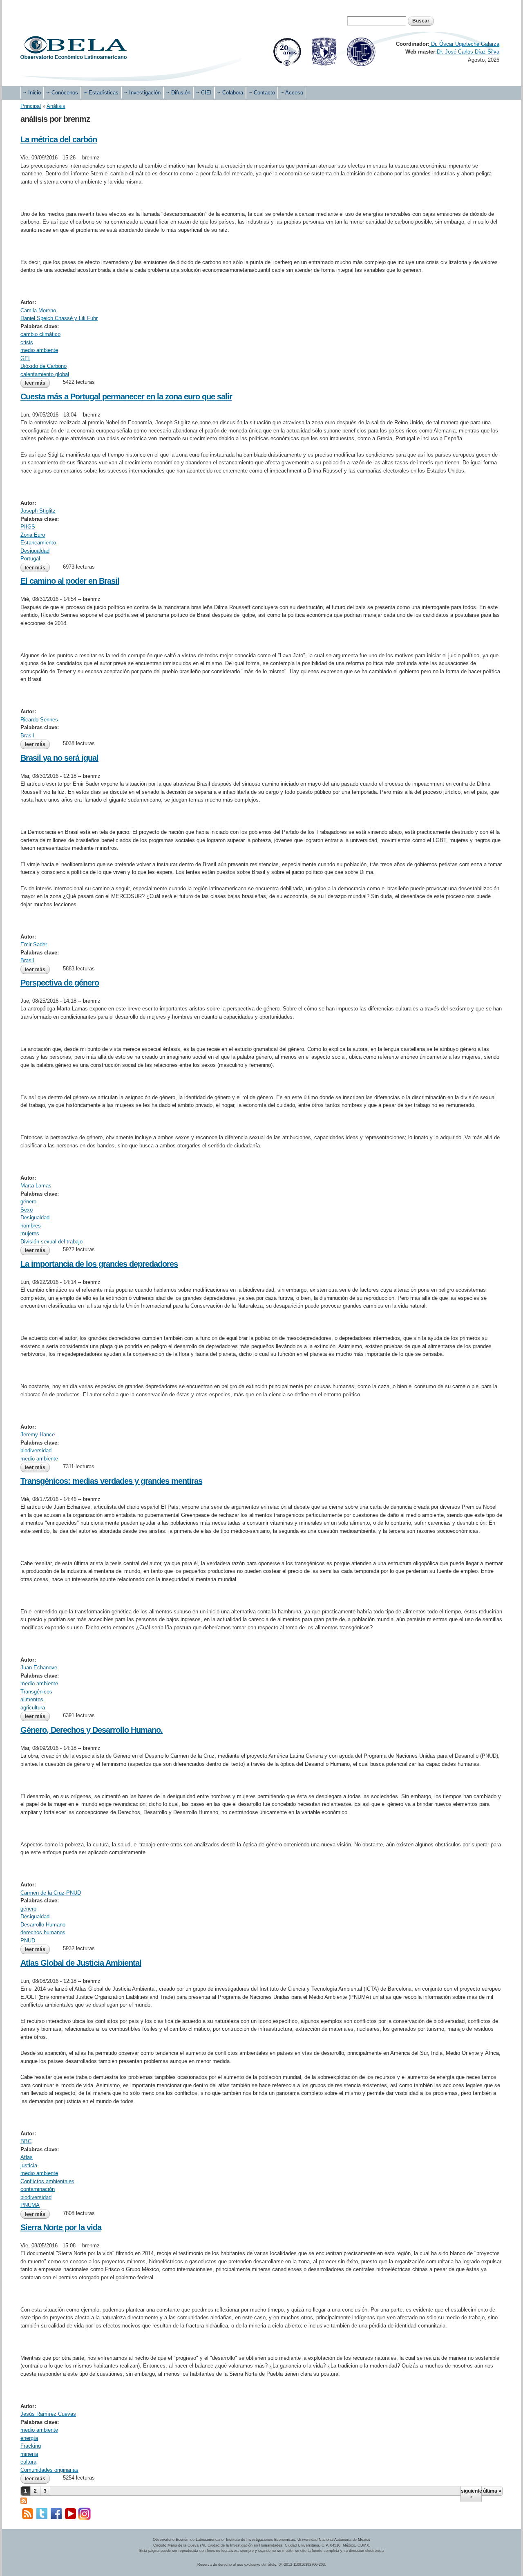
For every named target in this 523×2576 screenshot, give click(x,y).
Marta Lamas (36, 1186)
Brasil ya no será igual (59, 758)
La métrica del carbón (59, 139)
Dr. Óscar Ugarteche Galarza (464, 44)
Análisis (56, 106)
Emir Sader (34, 944)
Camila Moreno (38, 310)
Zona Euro (33, 535)
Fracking (31, 2446)
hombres (31, 1226)
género (28, 1202)
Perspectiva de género (60, 983)
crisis (27, 342)
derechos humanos (43, 1932)
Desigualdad (35, 551)
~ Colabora (230, 93)
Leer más (37, 383)
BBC (26, 2141)
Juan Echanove (39, 1668)
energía (29, 2438)
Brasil (27, 736)
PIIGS (28, 527)
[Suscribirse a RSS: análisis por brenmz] (24, 2500)
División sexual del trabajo (51, 1242)
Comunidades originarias (49, 2470)
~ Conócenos (62, 93)
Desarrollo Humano (43, 1925)
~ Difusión (178, 93)
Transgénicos (36, 1692)
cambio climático (40, 334)
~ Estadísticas (101, 93)
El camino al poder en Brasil (70, 581)
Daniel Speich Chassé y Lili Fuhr (59, 318)
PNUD (28, 1941)
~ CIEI (204, 93)
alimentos (32, 1699)
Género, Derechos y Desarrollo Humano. (92, 1730)
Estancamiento (38, 543)
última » (492, 2491)
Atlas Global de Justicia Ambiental (81, 1963)
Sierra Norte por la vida (61, 2227)
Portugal (30, 559)
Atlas (27, 2157)
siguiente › (471, 2494)
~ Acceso (292, 93)
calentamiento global (45, 374)
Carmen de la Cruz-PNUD (51, 1893)
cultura (28, 2462)
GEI (25, 358)
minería (29, 2454)
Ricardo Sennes (39, 720)
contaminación (38, 2189)
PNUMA (30, 2205)
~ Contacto (262, 93)
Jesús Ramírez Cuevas (48, 2414)
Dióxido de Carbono (44, 366)
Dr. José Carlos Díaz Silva (468, 52)
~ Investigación (142, 93)
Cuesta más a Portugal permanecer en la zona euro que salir (126, 396)
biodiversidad (36, 1450)
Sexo (27, 1210)
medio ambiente (39, 350)
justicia (29, 2165)
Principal (31, 106)
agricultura (33, 1708)
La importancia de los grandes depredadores (99, 1264)
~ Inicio (32, 93)
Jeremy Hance (38, 1435)
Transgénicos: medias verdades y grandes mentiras (111, 1481)
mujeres (30, 1233)
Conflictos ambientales (47, 2181)
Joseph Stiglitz (38, 511)
